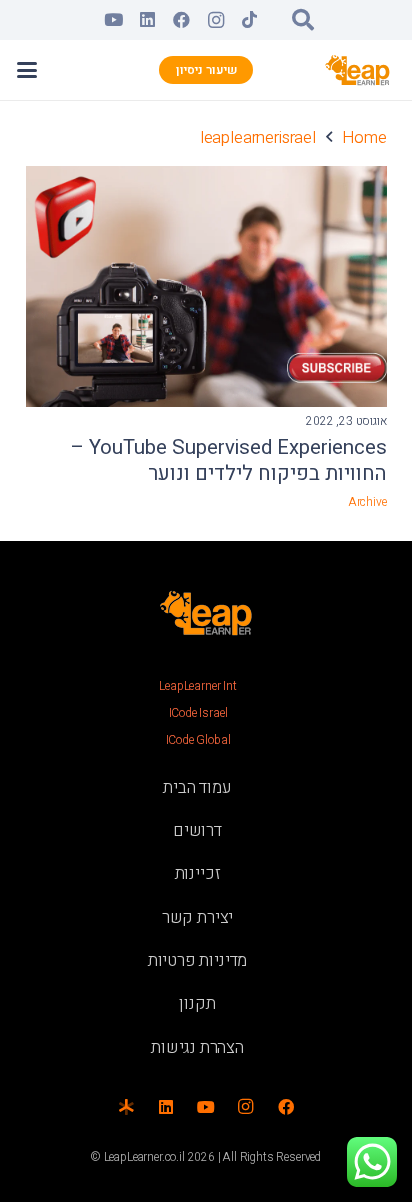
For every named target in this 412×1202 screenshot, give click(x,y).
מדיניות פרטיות (198, 960)
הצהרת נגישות (197, 1047)
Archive (367, 502)
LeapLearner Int (197, 686)
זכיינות (198, 873)
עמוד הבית (197, 787)
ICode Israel (198, 713)
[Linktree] (126, 1107)
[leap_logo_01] (358, 70)
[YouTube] (114, 20)
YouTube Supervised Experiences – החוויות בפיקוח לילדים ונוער (229, 461)
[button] (303, 20)
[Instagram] (216, 20)
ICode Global (198, 740)
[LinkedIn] (148, 20)
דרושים (197, 830)
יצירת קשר (197, 917)
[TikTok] (250, 20)
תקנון (197, 1003)
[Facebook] (182, 20)
